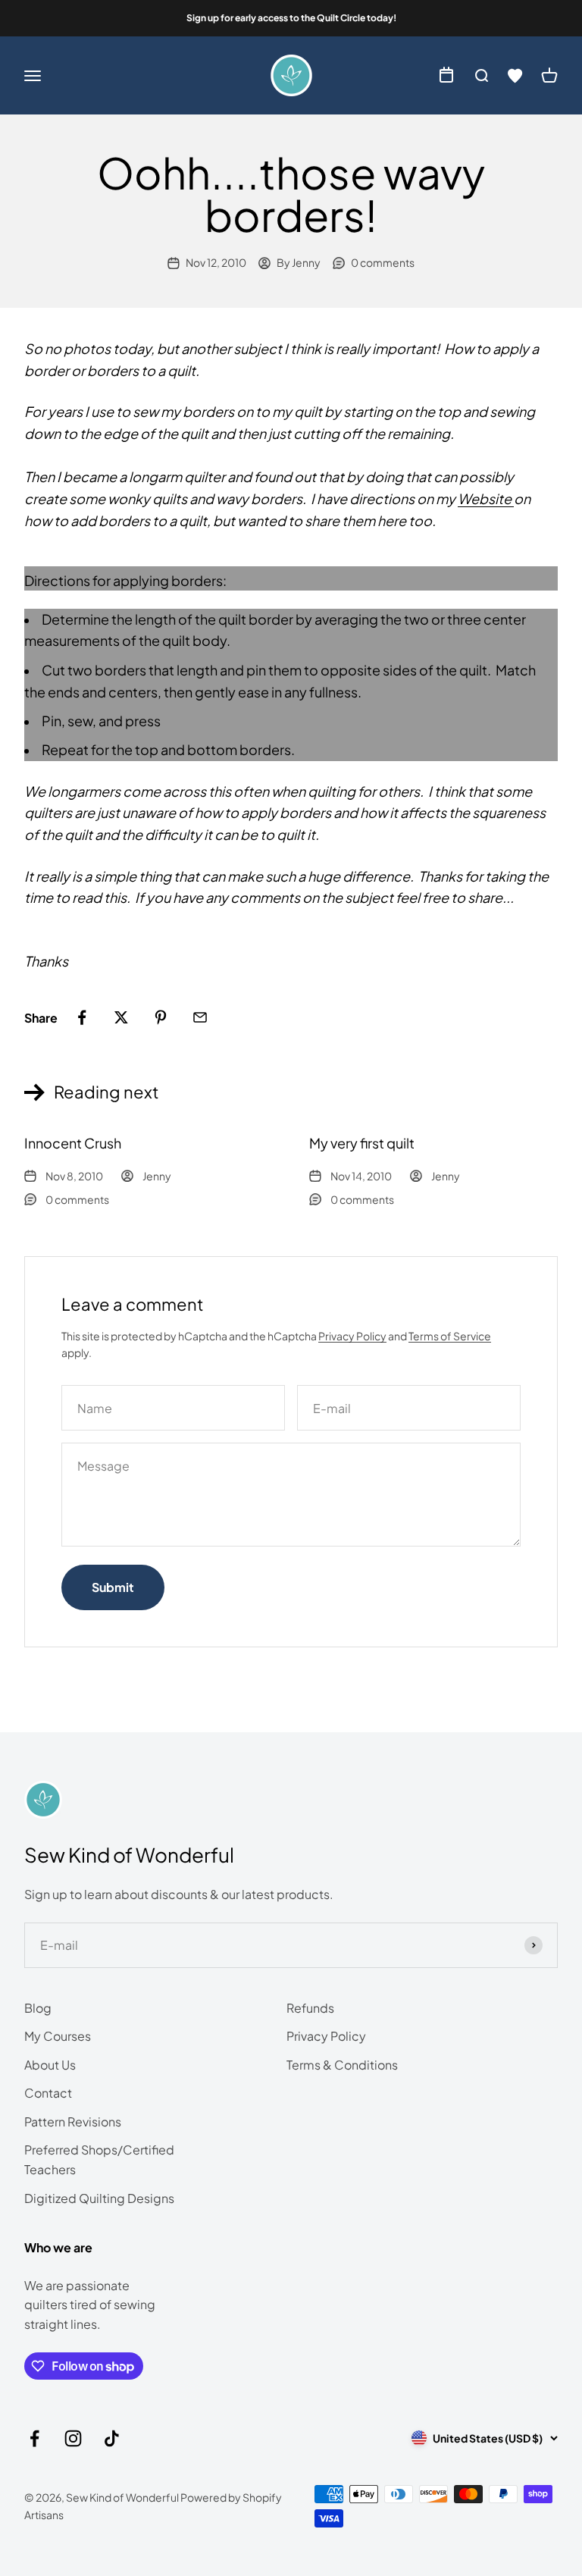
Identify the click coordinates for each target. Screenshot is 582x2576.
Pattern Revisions (73, 2122)
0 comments (383, 262)
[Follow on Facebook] (34, 2438)
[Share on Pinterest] (161, 1017)
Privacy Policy (352, 1336)
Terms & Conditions (342, 2065)
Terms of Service (450, 1336)
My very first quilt (362, 1143)
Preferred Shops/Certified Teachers (99, 2159)
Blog (38, 2008)
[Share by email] (200, 1017)
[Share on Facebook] (82, 1017)
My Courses (58, 2036)
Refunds (310, 2008)
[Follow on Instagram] (73, 2438)
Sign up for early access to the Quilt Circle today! (291, 18)
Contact (48, 2093)
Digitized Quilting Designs (99, 2198)
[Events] (446, 76)
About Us (50, 2065)
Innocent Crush (73, 1143)
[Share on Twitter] (121, 1017)
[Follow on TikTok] (112, 2438)
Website (486, 498)
